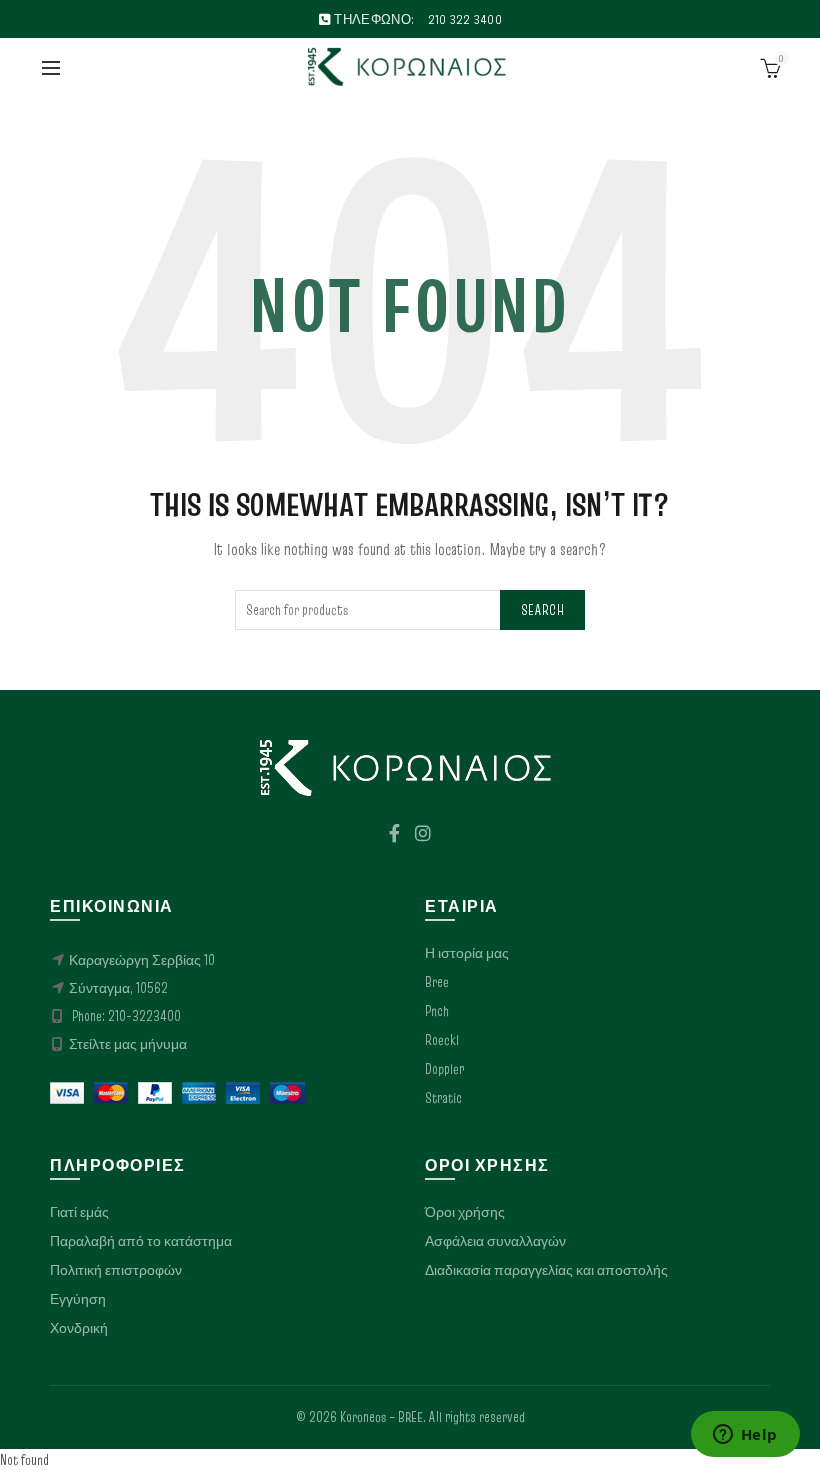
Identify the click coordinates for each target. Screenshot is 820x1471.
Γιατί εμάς (79, 1212)
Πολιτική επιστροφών (116, 1270)
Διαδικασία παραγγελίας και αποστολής (546, 1270)
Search (542, 610)
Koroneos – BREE (381, 1417)
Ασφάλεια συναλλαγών (495, 1241)
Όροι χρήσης (465, 1212)
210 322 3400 (465, 19)
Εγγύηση (78, 1299)
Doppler (444, 1069)
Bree (437, 982)
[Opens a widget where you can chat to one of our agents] (745, 1436)
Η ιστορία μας (467, 953)
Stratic (443, 1098)
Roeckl (442, 1040)
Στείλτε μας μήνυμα (128, 1044)
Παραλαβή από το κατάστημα (141, 1241)
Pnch (437, 1011)
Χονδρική (79, 1328)
